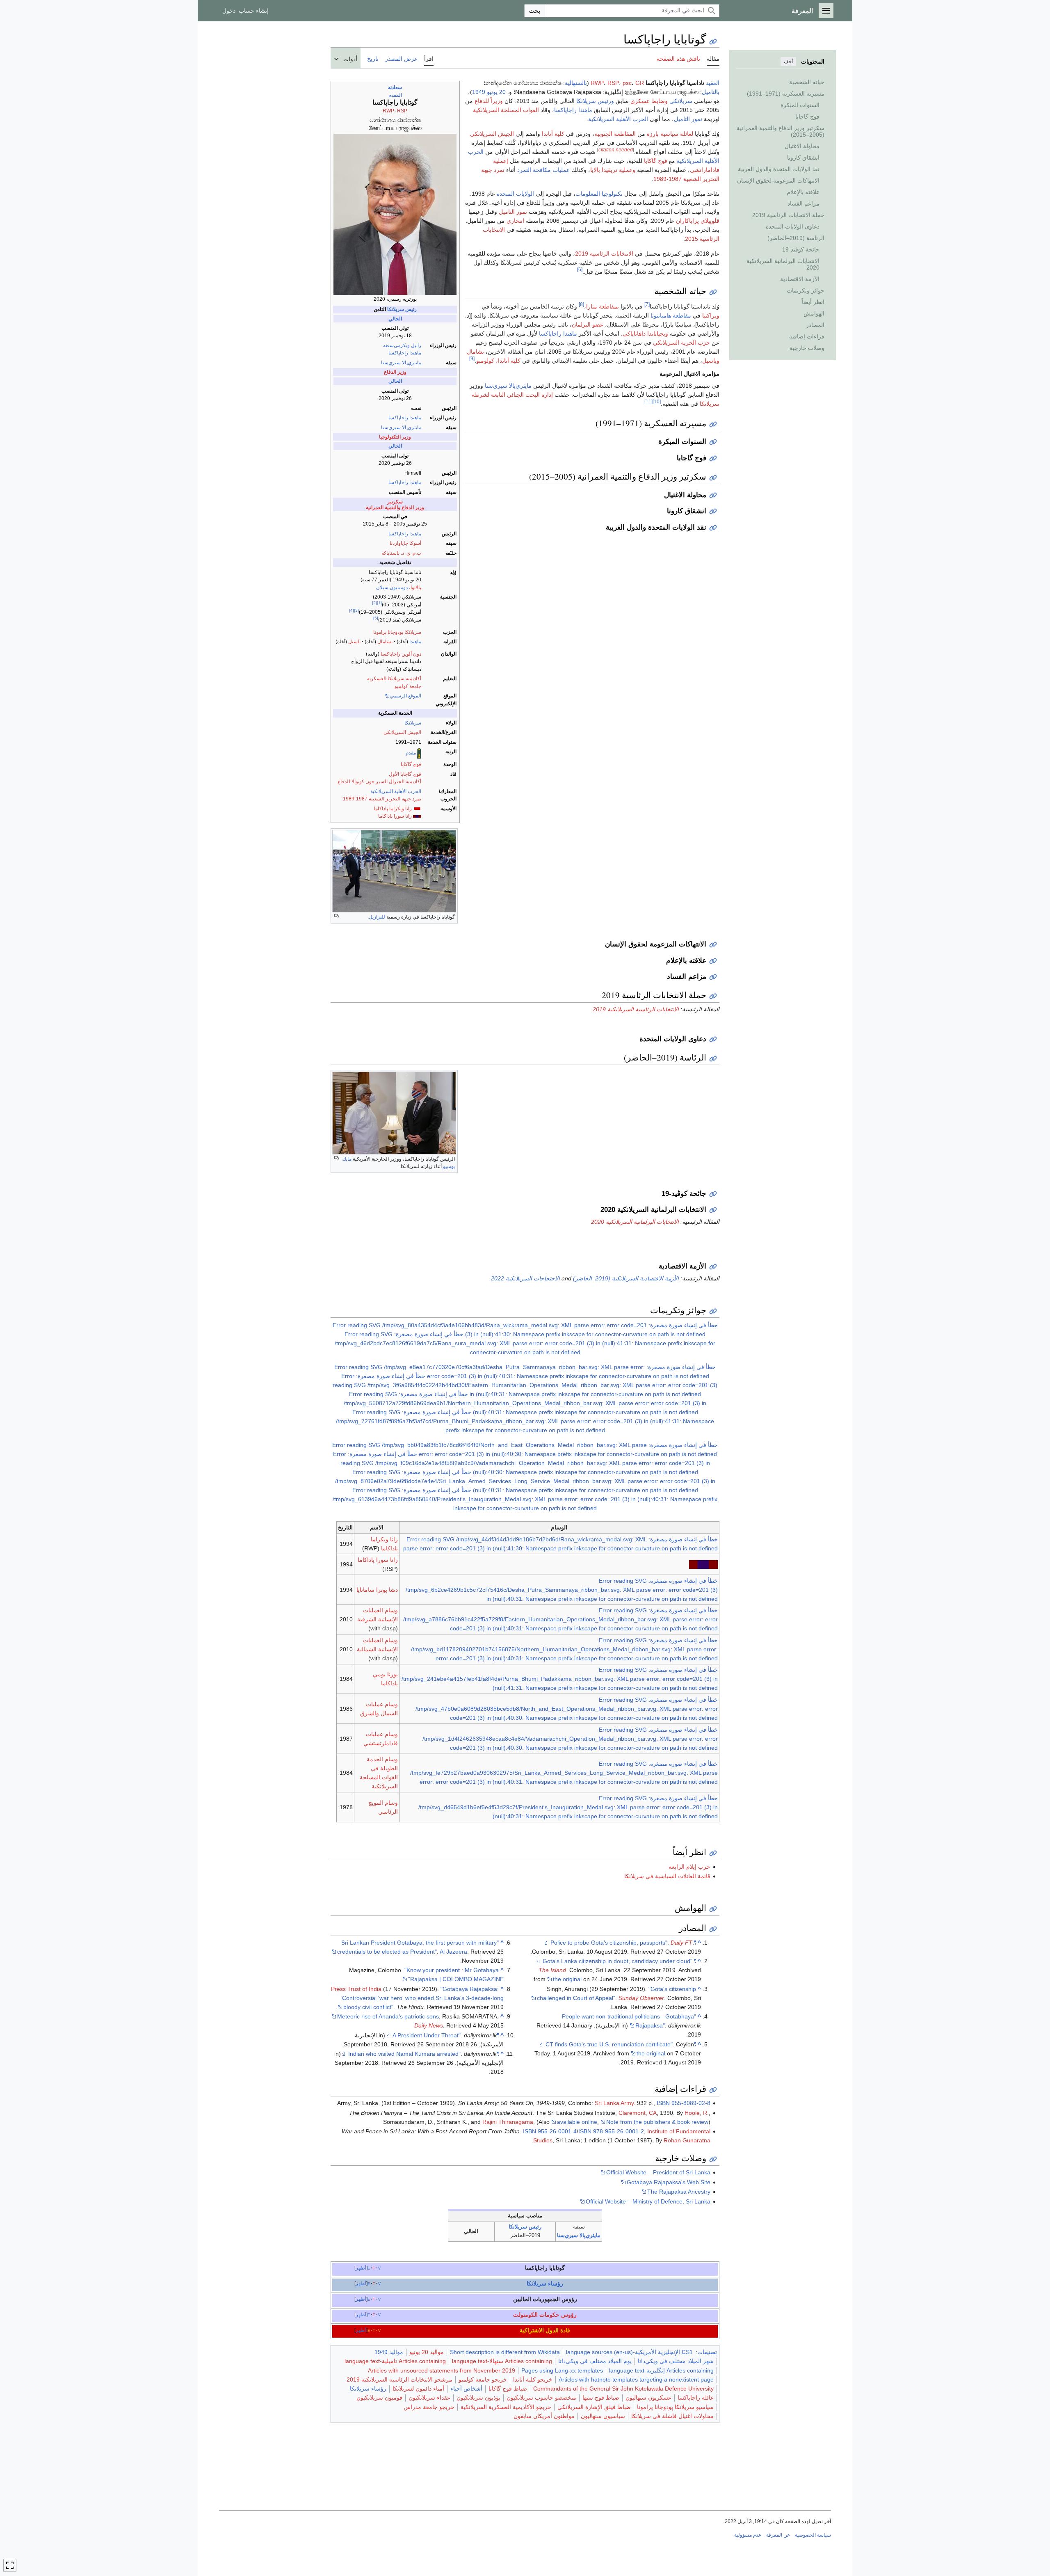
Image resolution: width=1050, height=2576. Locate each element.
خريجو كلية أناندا (533, 2379)
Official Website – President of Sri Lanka (658, 2172)
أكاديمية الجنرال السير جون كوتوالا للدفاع (379, 782)
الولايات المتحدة (515, 194)
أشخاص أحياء (466, 2389)
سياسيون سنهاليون (603, 2416)
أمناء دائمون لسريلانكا (418, 2389)
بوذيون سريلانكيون (478, 2398)
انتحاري (515, 221)
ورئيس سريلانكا (595, 101)
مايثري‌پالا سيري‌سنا (401, 363)
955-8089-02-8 (691, 2103)
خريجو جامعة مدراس (429, 2407)
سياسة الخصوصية (813, 2535)
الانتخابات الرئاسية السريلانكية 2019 (636, 1009)
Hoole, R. (697, 2113)
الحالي (395, 319)
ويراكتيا (711, 315)
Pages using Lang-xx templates (562, 2370)
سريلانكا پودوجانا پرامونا (397, 632)
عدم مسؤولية (748, 2535)
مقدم (411, 753)
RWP (388, 111)
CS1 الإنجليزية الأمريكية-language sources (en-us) (629, 2352)
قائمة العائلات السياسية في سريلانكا (667, 1876)
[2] (374, 603)
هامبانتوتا (661, 315)
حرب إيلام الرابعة (689, 1867)
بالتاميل (711, 92)
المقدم (395, 95)
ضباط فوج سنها (601, 2398)
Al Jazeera (453, 1952)
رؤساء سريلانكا (545, 2283)
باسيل (354, 642)
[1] (379, 603)
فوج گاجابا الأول (405, 774)
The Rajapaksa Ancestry (679, 2192)
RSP (402, 111)
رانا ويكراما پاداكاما (393, 809)
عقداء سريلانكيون (429, 2398)
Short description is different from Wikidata (505, 2352)
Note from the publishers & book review (657, 2122)
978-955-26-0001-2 (619, 2131)
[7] (647, 304)
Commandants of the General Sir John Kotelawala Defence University (623, 2389)
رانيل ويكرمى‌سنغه (402, 345)
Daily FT (681, 1943)
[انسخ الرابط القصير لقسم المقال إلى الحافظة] (713, 292)
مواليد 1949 (389, 2352)
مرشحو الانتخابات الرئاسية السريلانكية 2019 (399, 2379)
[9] (472, 358)
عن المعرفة (778, 2535)
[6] (580, 269)
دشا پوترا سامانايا (377, 1590)
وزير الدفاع (395, 372)
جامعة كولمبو (408, 686)
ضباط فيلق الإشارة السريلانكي (594, 2407)
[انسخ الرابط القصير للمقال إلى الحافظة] (713, 42)
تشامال (385, 642)
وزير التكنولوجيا (395, 437)
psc (627, 83)
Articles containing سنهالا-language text (502, 2361)
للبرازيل (377, 917)
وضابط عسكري (649, 101)
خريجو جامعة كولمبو (483, 2379)
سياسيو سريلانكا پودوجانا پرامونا (675, 2407)
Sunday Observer (641, 1998)
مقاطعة (682, 315)
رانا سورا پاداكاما (395, 816)
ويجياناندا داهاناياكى (645, 334)
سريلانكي (681, 101)
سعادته (395, 87)
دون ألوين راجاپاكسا (401, 654)
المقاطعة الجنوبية (615, 134)
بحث (535, 11)
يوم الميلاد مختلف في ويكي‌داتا (595, 2361)
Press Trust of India (356, 1989)
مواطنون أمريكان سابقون (544, 2416)
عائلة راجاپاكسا (696, 2398)
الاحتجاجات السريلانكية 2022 (525, 1278)
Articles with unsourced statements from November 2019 (442, 2370)
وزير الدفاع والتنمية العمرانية (395, 507)
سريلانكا (413, 723)
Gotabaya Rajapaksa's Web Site (669, 2182)
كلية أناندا (553, 134)
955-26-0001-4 (557, 2131)
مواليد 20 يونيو (427, 2352)
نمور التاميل (688, 119)
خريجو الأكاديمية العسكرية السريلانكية (506, 2407)
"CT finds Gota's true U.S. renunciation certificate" (621, 2044)
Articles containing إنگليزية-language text (661, 2370)
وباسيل (711, 361)
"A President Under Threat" (446, 2035)
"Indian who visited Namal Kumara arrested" (423, 2054)
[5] (376, 618)
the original (567, 1979)
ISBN (663, 2103)
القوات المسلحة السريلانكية (506, 110)
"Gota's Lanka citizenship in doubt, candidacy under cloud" (619, 1961)
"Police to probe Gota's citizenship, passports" (623, 1943)
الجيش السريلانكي (402, 732)
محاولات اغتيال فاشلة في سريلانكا (672, 2416)
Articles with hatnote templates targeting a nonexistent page (636, 2379)
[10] (657, 401)
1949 (479, 92)
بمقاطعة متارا (603, 306)
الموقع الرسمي (406, 696)
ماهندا (415, 642)
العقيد (713, 83)
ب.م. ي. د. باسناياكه (401, 553)
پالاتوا (416, 587)
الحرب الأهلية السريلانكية (396, 791)
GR (640, 83)
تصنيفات (707, 2352)
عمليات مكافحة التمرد (543, 170)
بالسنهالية (576, 83)
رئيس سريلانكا (402, 309)
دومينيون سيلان (392, 587)
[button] (826, 11)
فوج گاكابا (411, 764)
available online (577, 2122)
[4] (352, 610)
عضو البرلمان (588, 325)
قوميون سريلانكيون (379, 2398)
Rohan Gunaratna (687, 2140)
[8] (581, 304)
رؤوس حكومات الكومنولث (545, 2315)
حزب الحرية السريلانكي (681, 343)
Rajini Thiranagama (508, 2122)
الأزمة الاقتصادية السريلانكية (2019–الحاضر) (626, 1278)
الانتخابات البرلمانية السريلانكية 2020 (635, 1222)
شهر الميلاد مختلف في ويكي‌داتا (676, 2361)
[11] (648, 401)
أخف (788, 62)
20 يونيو (496, 92)
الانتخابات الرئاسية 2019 (604, 254)
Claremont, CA (638, 2113)
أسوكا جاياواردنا (405, 543)
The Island (552, 1970)
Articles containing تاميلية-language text (395, 2361)
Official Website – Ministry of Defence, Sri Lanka (648, 2201)
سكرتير (395, 502)
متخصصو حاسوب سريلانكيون (541, 2398)
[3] (356, 610)
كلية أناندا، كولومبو (498, 361)
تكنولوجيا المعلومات (599, 194)
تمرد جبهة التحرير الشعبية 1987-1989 (382, 799)
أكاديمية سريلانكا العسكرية (394, 679)
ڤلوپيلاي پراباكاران (698, 221)
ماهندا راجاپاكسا (405, 353)
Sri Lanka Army (614, 2103)
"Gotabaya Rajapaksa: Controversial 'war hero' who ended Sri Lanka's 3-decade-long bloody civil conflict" (423, 1998)
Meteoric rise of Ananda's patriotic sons (388, 2016)
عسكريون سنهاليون (648, 2398)
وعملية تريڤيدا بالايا (613, 170)
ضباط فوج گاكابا (508, 2389)
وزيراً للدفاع (489, 101)
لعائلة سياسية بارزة (670, 134)
